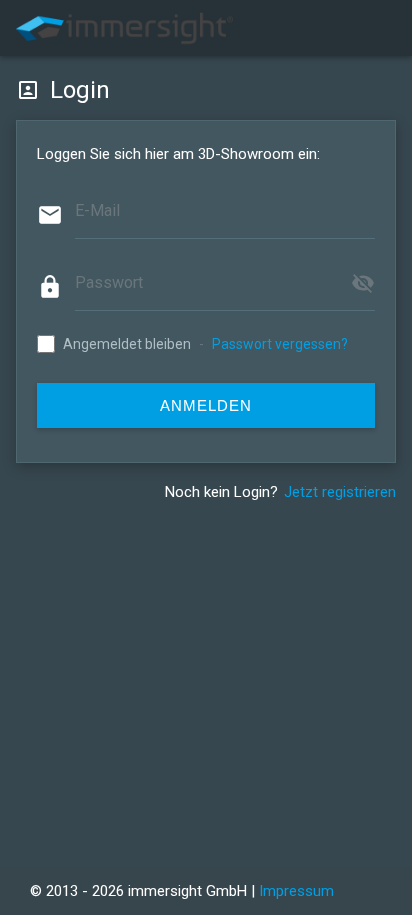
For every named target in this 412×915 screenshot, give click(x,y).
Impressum (296, 891)
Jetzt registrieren (340, 492)
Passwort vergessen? (280, 344)
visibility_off (363, 283)
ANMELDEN (206, 405)
